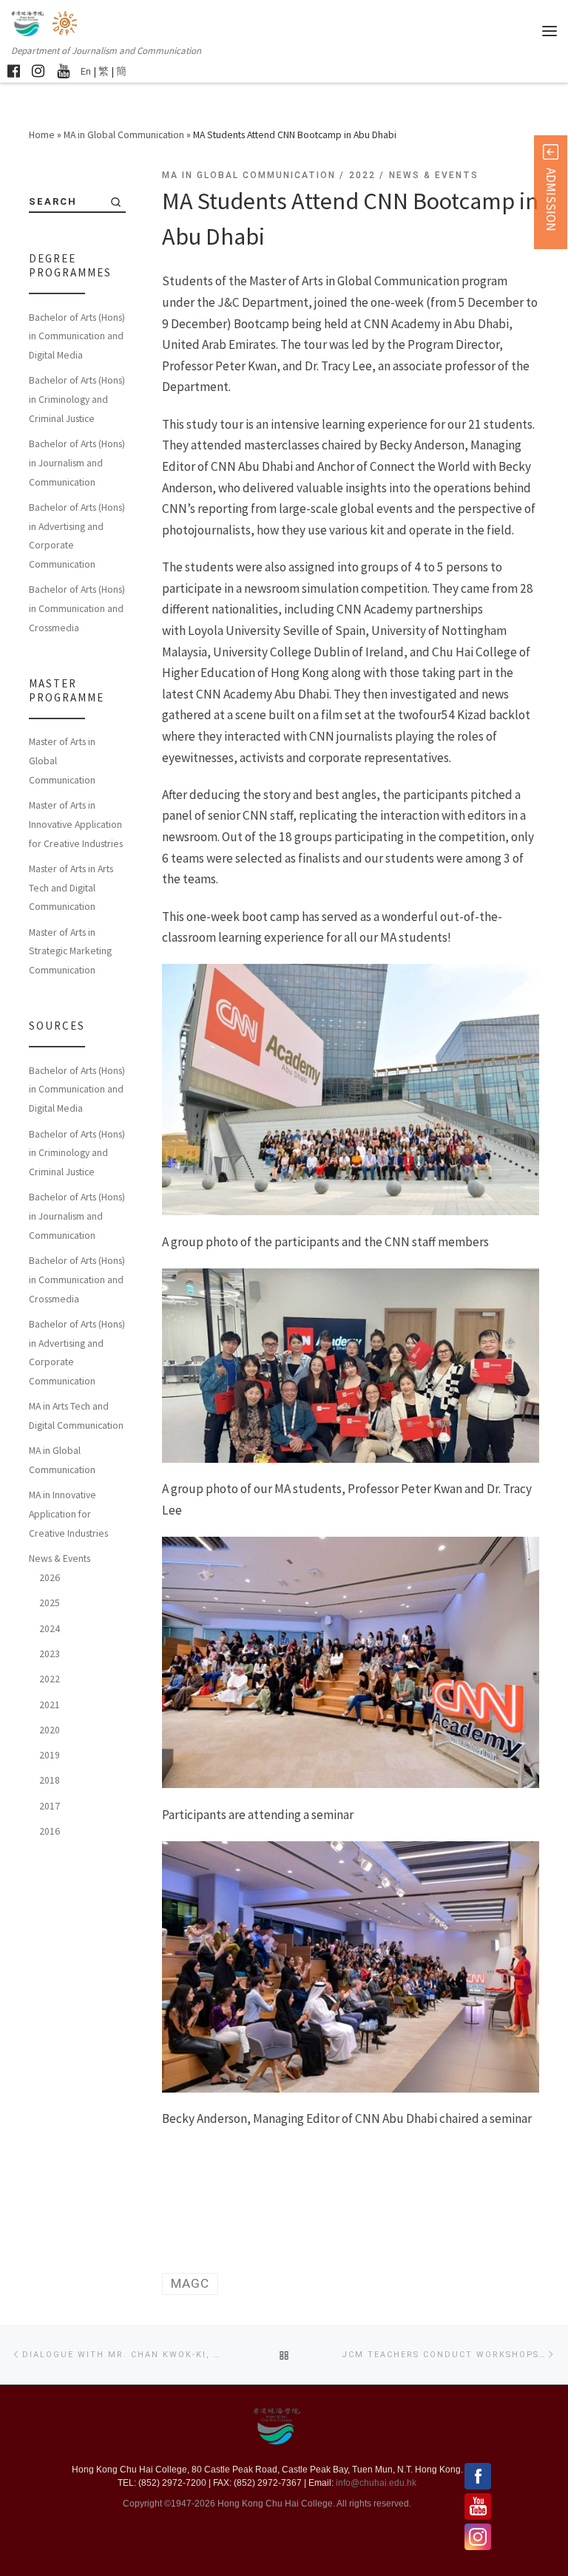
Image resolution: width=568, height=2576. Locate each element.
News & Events (60, 1558)
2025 (50, 1603)
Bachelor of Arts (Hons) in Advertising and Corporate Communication (77, 536)
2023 (50, 1654)
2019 (50, 1755)
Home (42, 135)
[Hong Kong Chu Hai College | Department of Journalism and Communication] (66, 22)
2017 (50, 1806)
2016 (50, 1831)
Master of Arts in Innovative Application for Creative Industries (76, 824)
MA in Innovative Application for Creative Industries (68, 1513)
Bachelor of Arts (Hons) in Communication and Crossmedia (77, 608)
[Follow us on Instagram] (38, 71)
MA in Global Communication (124, 135)
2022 (50, 1679)
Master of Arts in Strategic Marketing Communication (70, 951)
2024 (50, 1628)
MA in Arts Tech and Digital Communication (76, 1416)
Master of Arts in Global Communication (62, 760)
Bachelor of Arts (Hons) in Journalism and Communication (77, 462)
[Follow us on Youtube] (63, 71)
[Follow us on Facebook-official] (14, 71)
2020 (50, 1730)
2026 (50, 1577)
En (86, 71)
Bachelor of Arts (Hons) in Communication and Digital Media (77, 336)
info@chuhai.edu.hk (376, 2483)
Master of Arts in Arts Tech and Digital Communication (71, 887)
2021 (50, 1705)
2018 (50, 1780)
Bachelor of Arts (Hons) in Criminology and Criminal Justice (77, 399)
